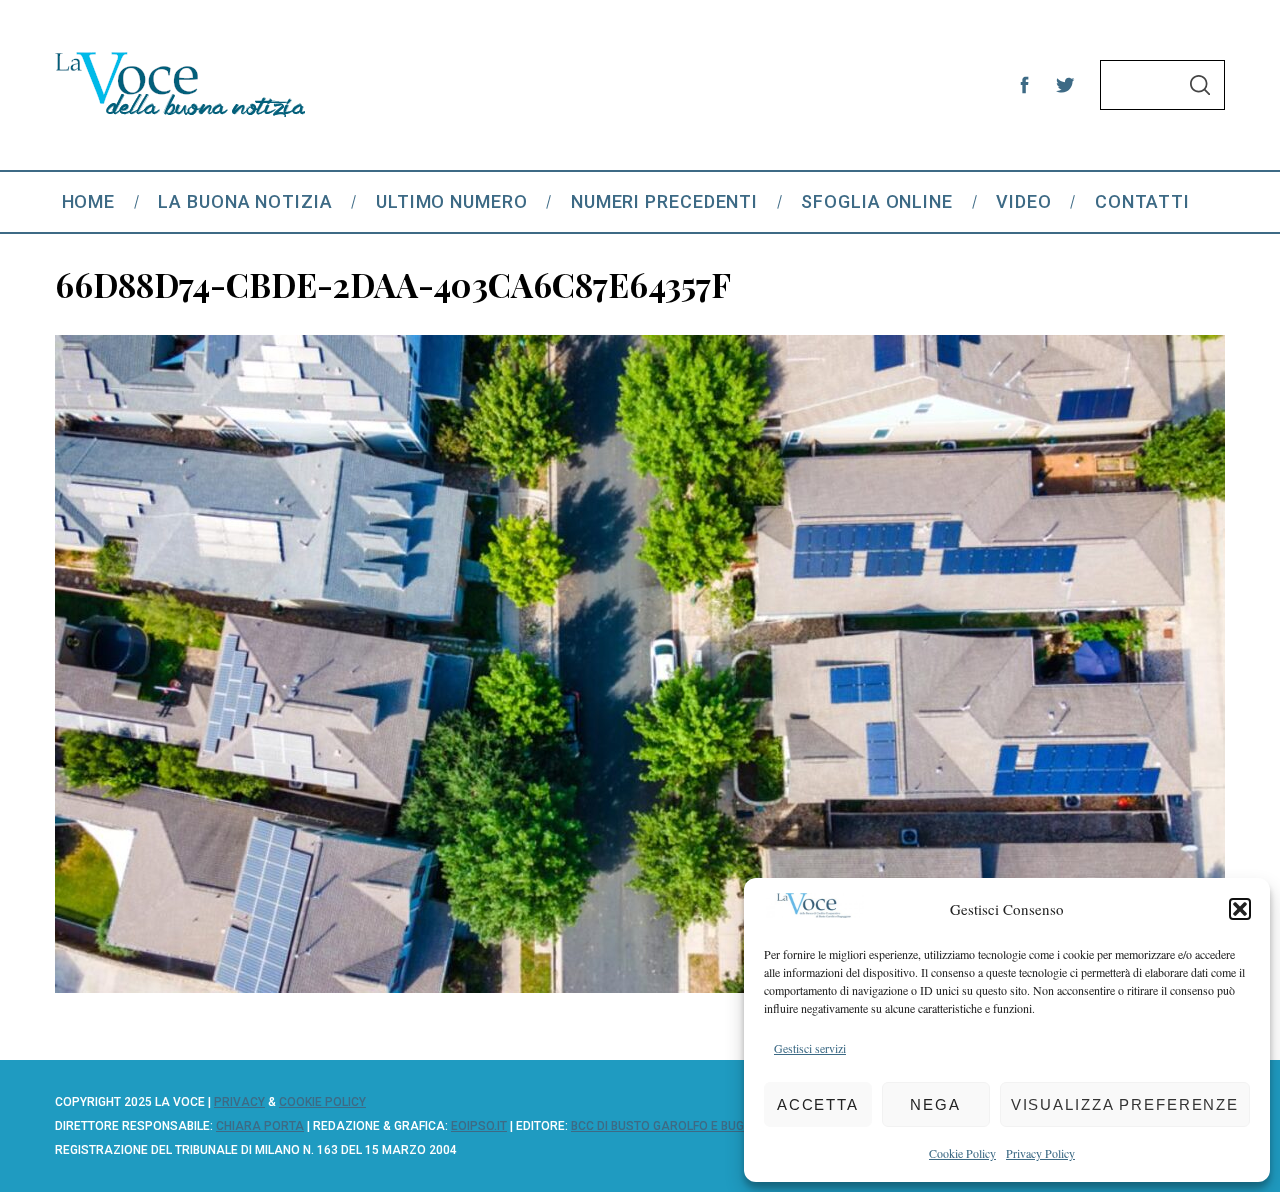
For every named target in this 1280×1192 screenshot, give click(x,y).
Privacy (239, 1102)
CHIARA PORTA (260, 1126)
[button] (1240, 909)
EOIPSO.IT (479, 1126)
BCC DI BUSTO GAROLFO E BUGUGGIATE (682, 1126)
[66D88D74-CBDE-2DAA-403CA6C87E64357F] (640, 986)
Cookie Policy (962, 1153)
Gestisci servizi (810, 1048)
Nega (935, 1104)
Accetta (818, 1104)
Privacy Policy (1040, 1153)
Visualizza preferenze (1125, 1104)
